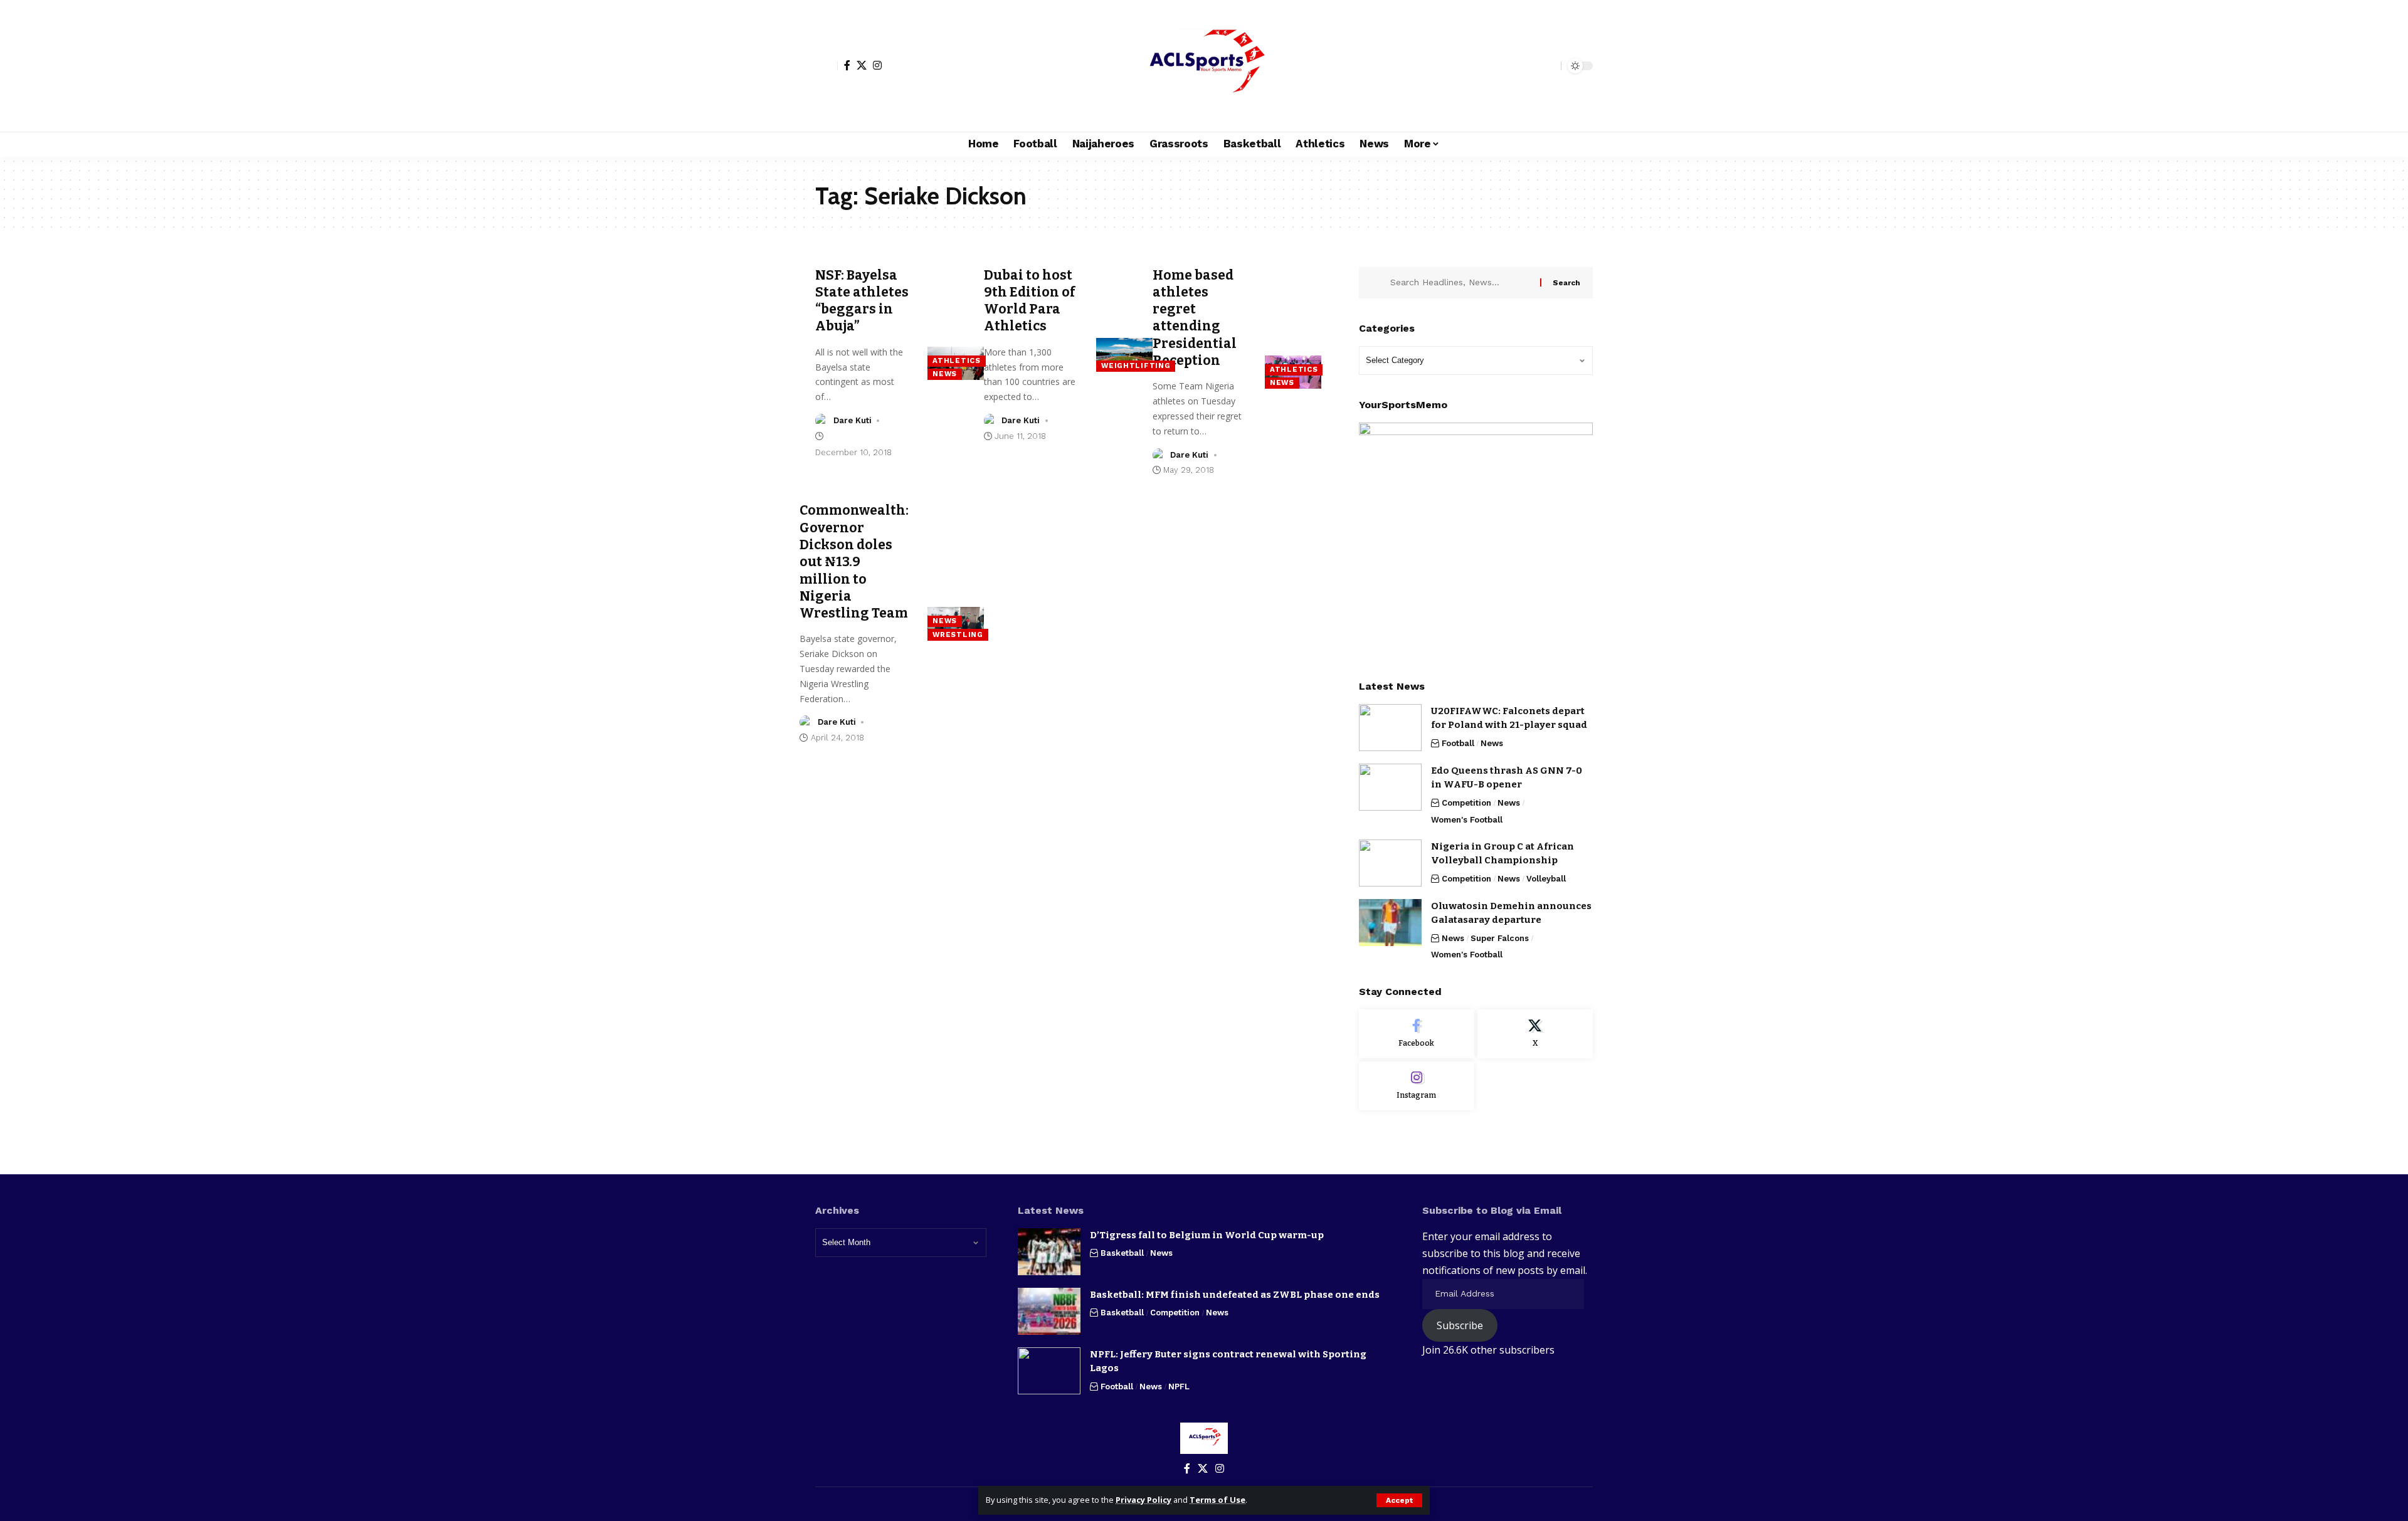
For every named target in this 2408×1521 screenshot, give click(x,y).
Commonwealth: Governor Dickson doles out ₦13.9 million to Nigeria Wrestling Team (854, 562)
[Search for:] (1460, 283)
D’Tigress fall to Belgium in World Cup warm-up (1207, 1235)
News (945, 374)
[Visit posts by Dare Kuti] (822, 421)
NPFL (1179, 1387)
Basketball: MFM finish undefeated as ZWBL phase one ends (1235, 1295)
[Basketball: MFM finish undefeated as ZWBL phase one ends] (1049, 1311)
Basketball (1122, 1253)
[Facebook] (847, 65)
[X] (862, 65)
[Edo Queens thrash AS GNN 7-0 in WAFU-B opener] (1390, 787)
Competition (1466, 803)
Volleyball (1546, 879)
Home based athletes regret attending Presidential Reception (1195, 318)
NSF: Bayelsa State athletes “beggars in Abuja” (862, 301)
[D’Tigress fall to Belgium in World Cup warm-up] (1049, 1252)
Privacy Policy (1143, 1500)
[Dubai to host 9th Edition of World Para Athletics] (1124, 355)
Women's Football (1467, 820)
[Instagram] (877, 65)
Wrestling (958, 634)
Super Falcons (1500, 938)
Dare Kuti (853, 420)
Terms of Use (1217, 1500)
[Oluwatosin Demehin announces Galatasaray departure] (1390, 923)
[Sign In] (826, 66)
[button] (1399, 1500)
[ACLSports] (1204, 66)
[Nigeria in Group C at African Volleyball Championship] (1390, 863)
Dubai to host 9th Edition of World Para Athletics (1030, 301)
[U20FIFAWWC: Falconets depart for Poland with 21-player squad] (1390, 728)
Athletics (956, 361)
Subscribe (1460, 1325)
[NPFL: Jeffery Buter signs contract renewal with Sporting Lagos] (1049, 1371)
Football (1458, 743)
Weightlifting (1136, 366)
